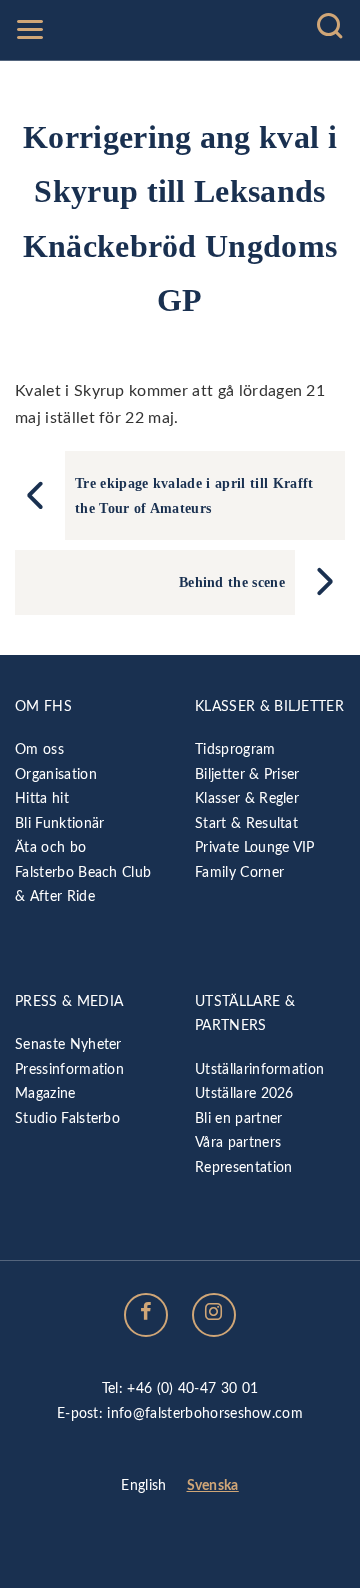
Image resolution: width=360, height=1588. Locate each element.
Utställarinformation (259, 1069)
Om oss (39, 749)
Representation (243, 1167)
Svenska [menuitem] (213, 1485)
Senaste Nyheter (68, 1044)
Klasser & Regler (247, 798)
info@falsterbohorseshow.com (205, 1413)
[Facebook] (146, 1315)
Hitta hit (42, 798)
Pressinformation (69, 1069)
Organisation (56, 774)
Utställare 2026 (244, 1093)
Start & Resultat (246, 823)
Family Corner (239, 872)
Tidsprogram (235, 749)
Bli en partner (238, 1118)
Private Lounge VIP (255, 847)
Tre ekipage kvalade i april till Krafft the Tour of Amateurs (194, 495)
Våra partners (238, 1142)
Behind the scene (232, 582)
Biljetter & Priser (247, 774)
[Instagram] (214, 1315)
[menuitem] (143, 1487)
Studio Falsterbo (67, 1118)
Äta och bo (50, 847)
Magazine (45, 1093)
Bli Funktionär (59, 823)
